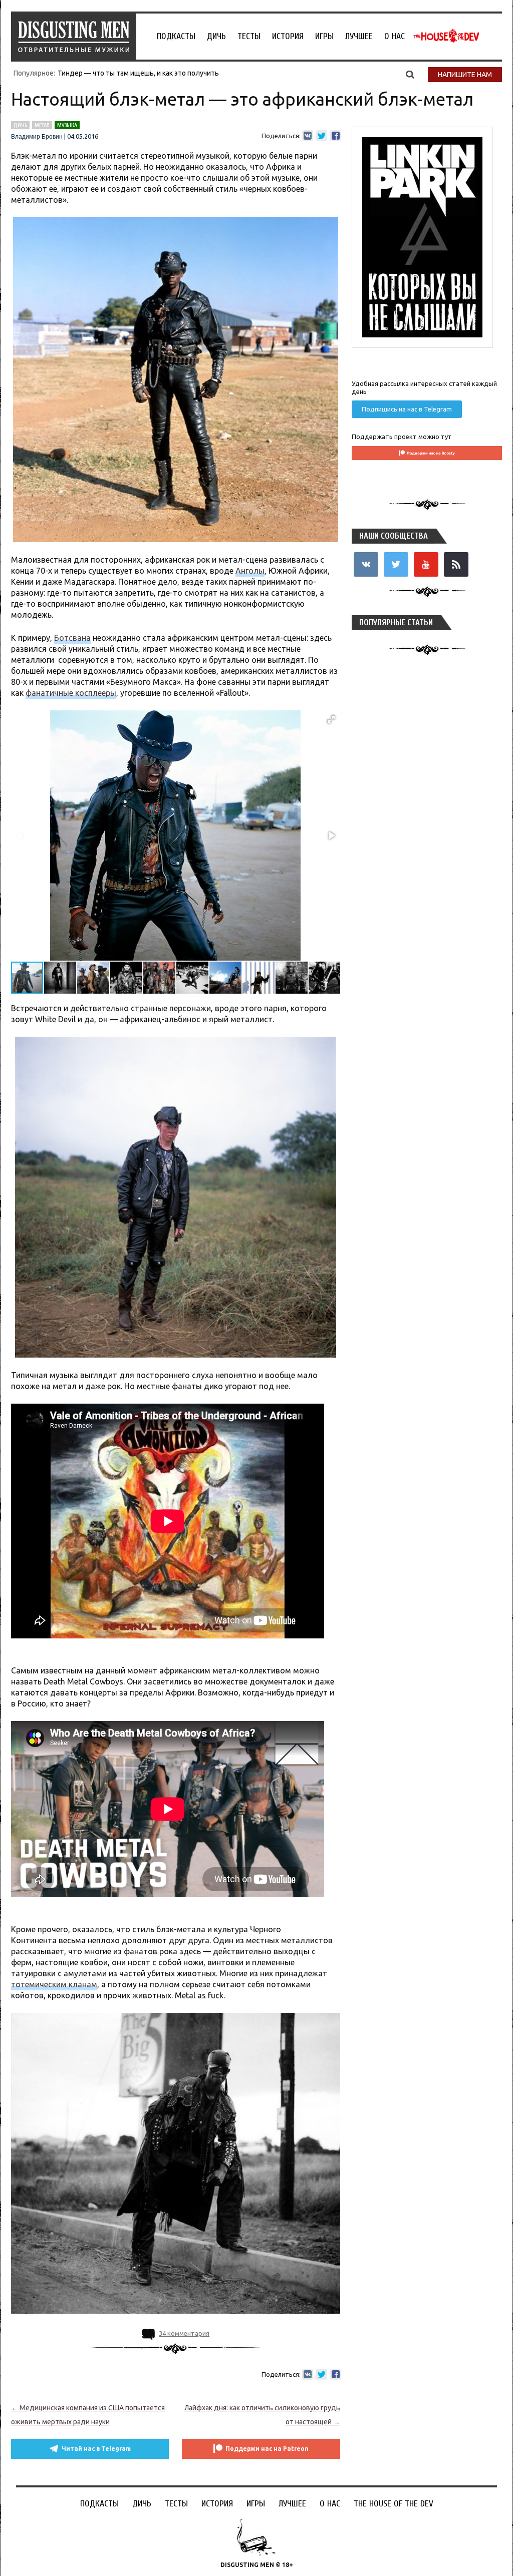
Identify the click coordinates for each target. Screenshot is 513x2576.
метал (42, 125)
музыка (67, 125)
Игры (324, 36)
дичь (20, 125)
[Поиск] (410, 74)
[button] (331, 719)
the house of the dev (446, 36)
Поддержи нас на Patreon (267, 2449)
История (288, 36)
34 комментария (184, 2333)
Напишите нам (465, 75)
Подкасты (176, 36)
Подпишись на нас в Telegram (407, 409)
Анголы (250, 571)
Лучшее (359, 36)
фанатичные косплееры (71, 693)
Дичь (216, 36)
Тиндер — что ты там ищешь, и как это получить (138, 73)
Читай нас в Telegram (96, 2449)
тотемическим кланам (54, 1984)
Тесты (249, 36)
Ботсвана (72, 638)
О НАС (395, 36)
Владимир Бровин (37, 137)
